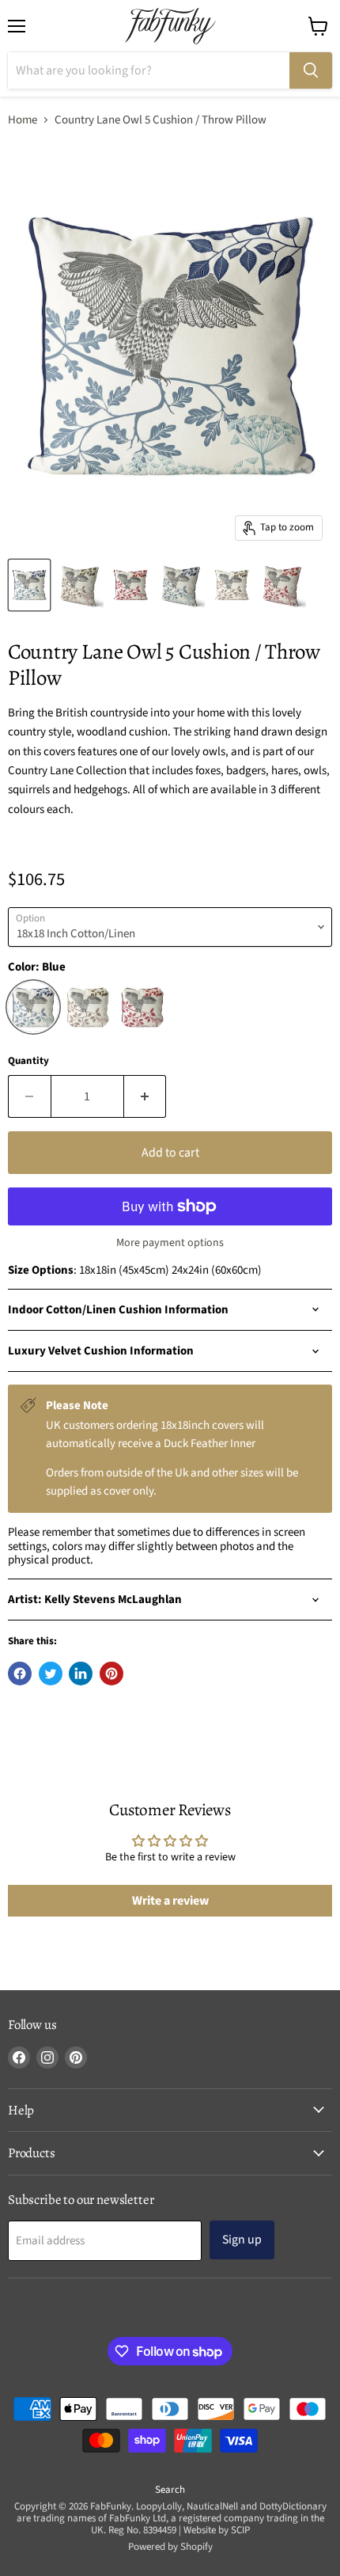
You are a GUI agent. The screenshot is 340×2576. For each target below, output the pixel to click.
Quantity (28, 1061)
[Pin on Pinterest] (111, 1674)
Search (170, 2490)
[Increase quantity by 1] (145, 1096)
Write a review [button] (170, 1901)
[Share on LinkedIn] (81, 1674)
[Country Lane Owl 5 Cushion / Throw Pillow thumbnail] (29, 585)
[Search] (311, 70)
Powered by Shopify (170, 2547)
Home (23, 120)
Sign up (242, 2240)
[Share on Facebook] (20, 1674)
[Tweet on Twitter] (51, 1674)
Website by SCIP (217, 2530)
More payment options (170, 1243)
